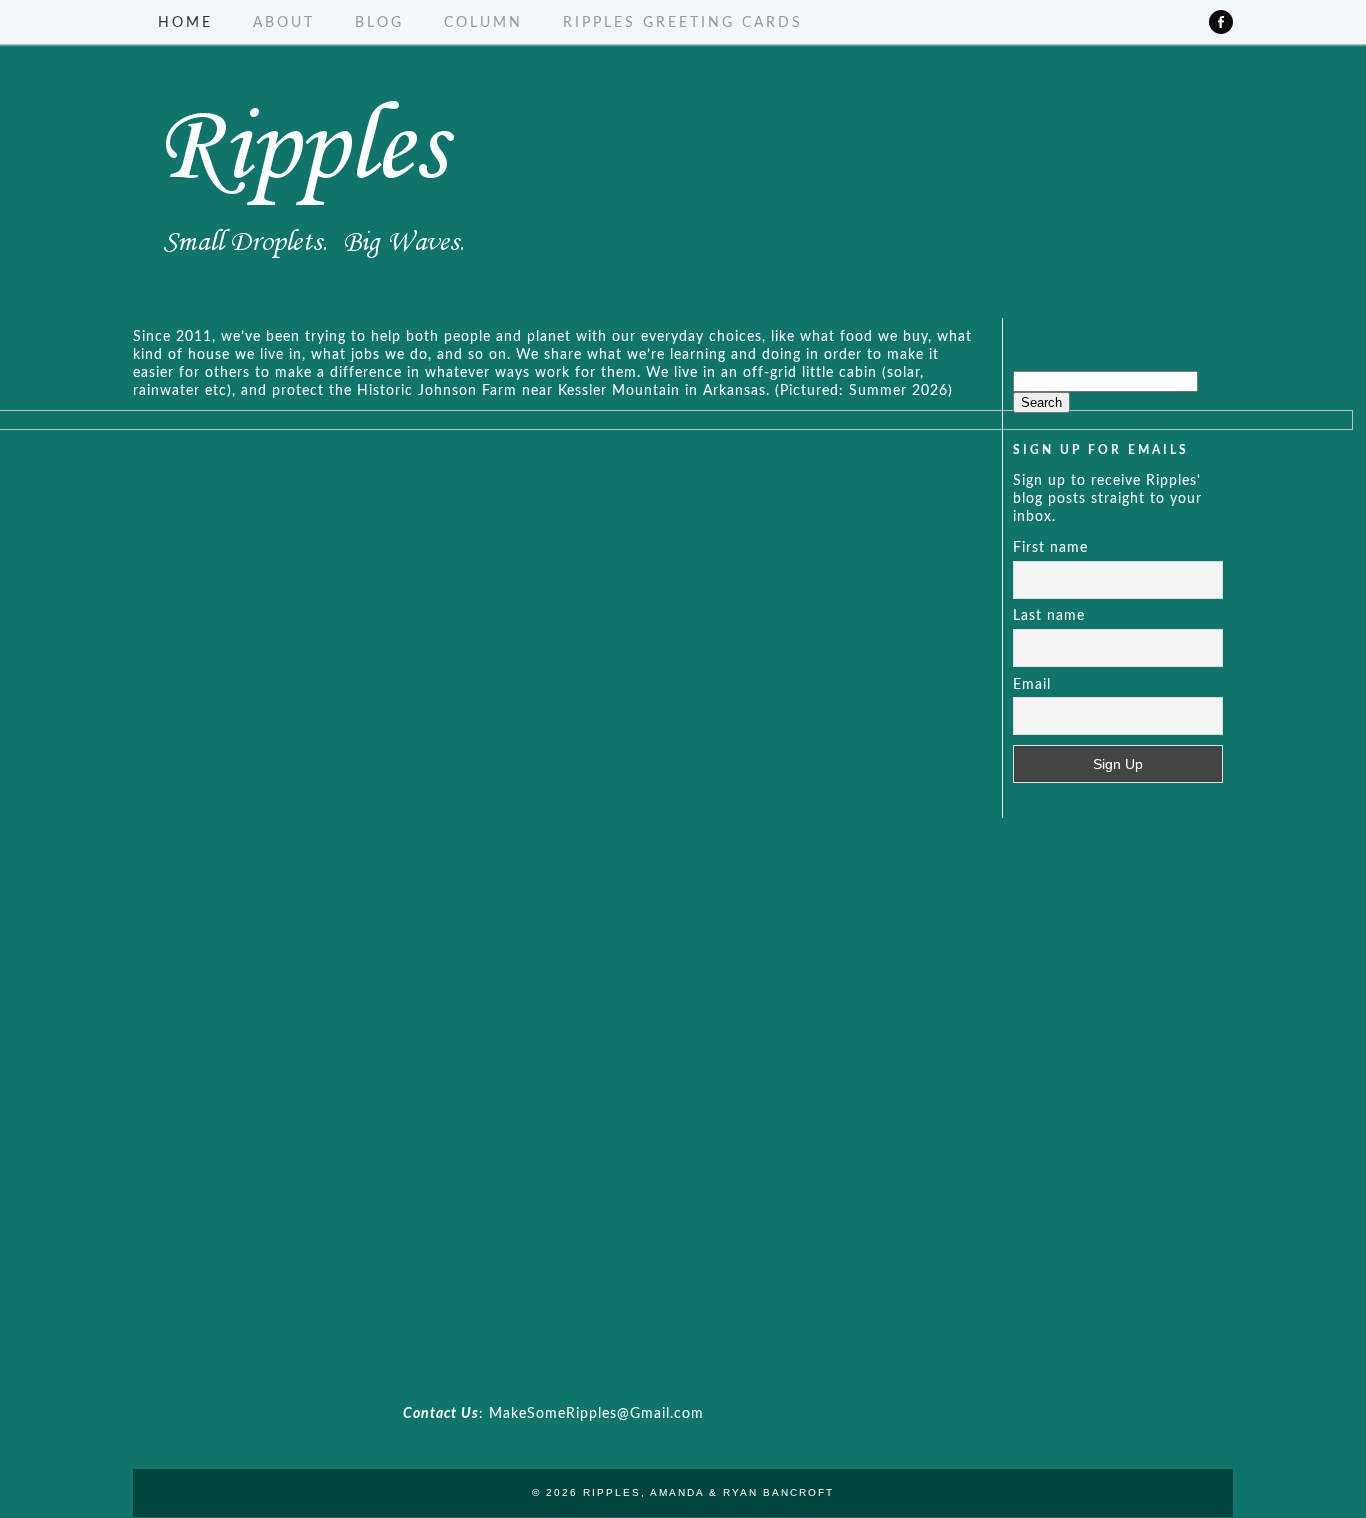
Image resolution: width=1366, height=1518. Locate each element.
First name (1050, 548)
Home (185, 23)
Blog (379, 23)
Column (483, 23)
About (284, 23)
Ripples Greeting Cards (683, 23)
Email (1032, 685)
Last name (1049, 616)
